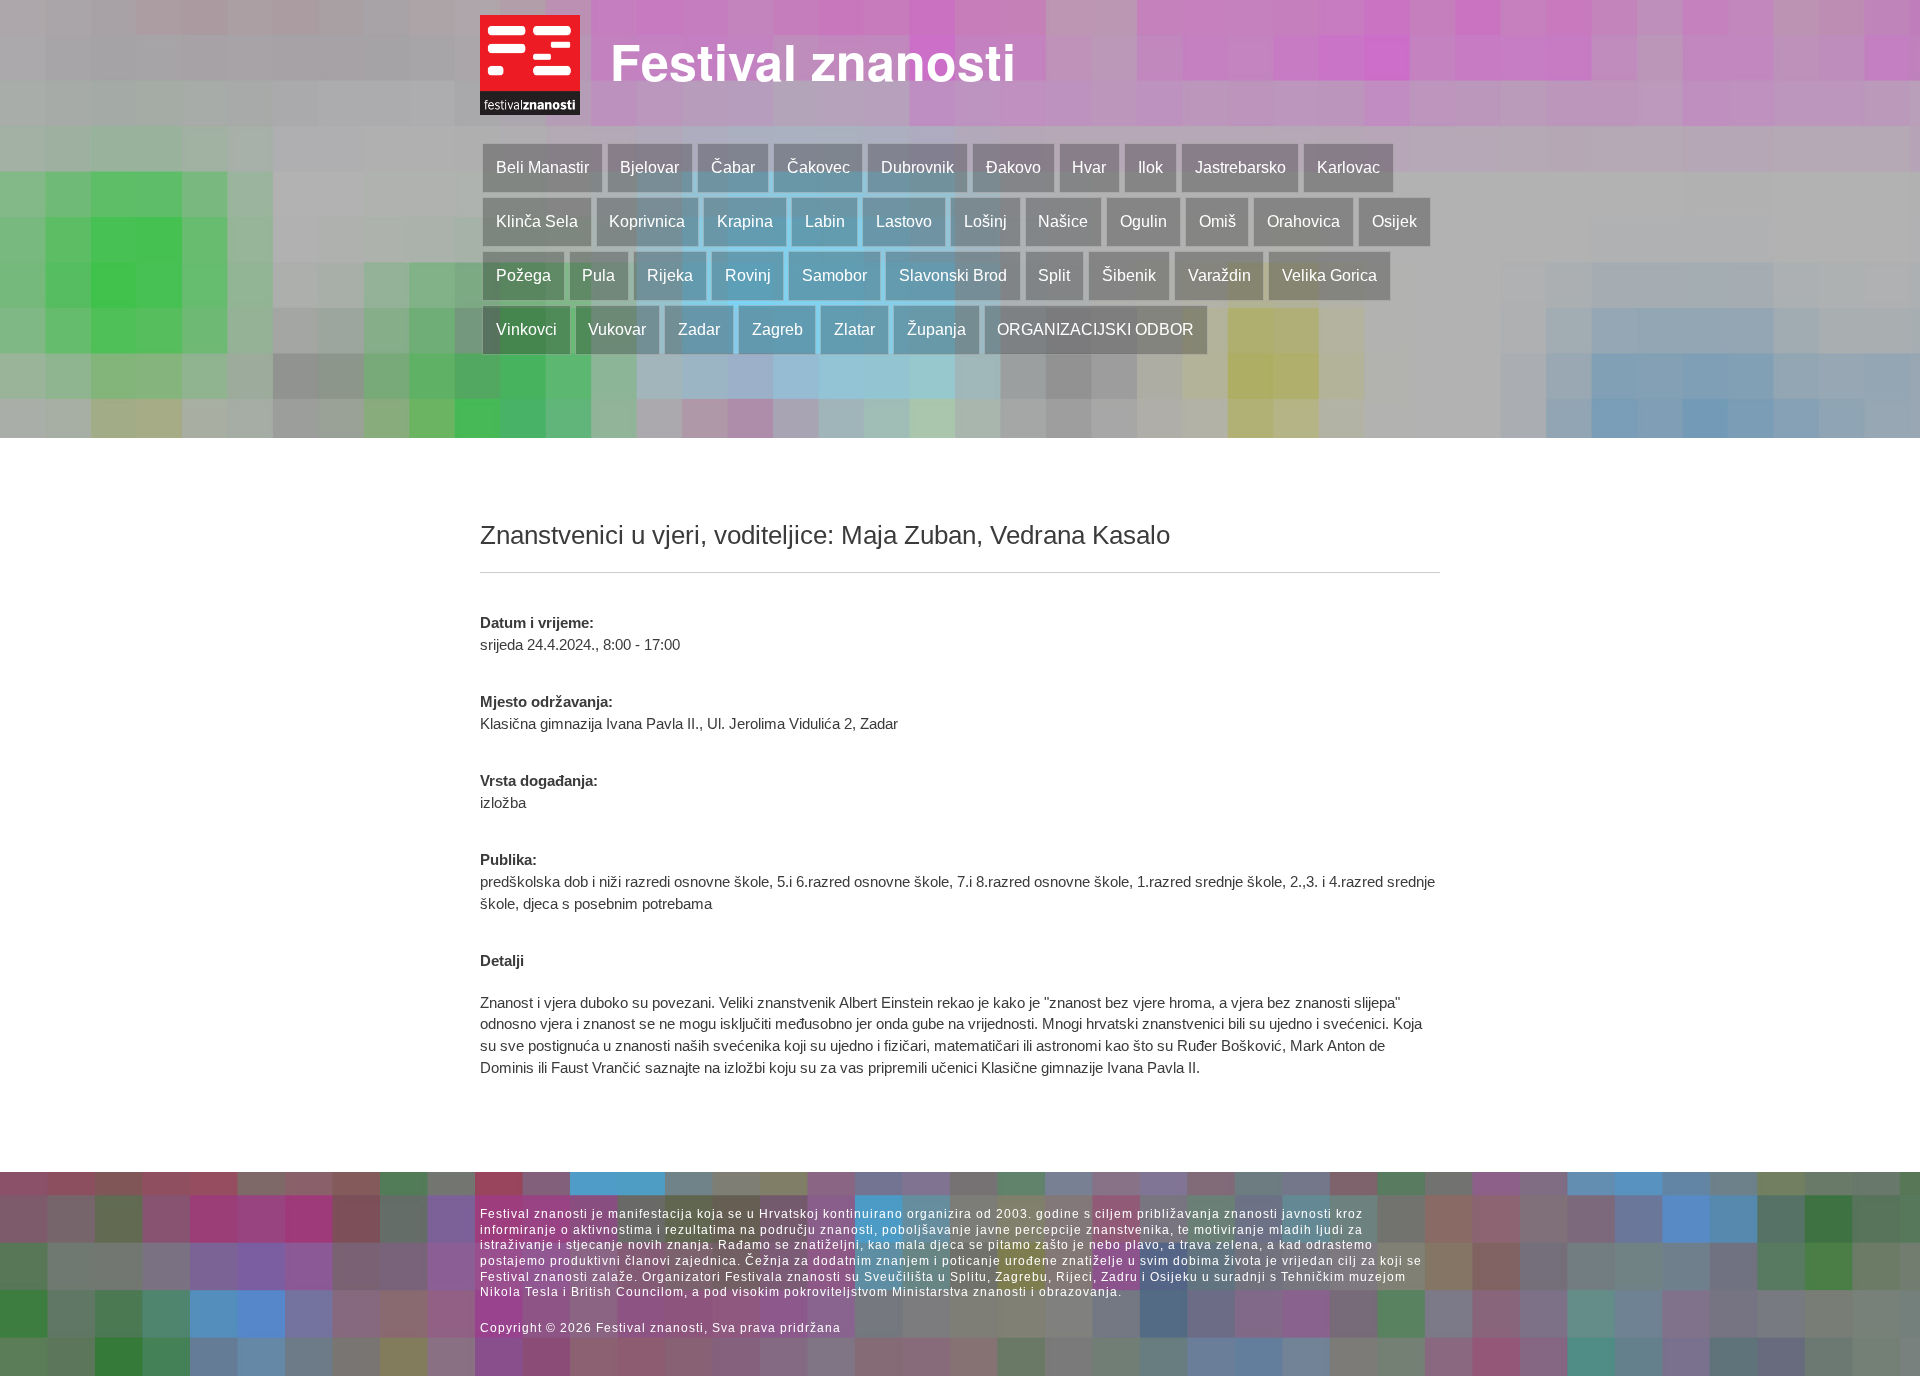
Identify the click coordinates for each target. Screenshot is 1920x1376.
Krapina (745, 221)
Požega (523, 275)
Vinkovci (526, 329)
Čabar (733, 167)
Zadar (699, 329)
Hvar (1089, 167)
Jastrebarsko (1240, 167)
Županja (936, 329)
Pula (598, 275)
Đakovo (1013, 167)
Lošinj (985, 221)
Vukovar (617, 329)
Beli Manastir (542, 167)
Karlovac (1348, 167)
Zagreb (777, 329)
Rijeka (670, 275)
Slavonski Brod (953, 275)
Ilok (1150, 167)
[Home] (530, 65)
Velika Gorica (1329, 275)
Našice (1063, 221)
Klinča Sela (537, 221)
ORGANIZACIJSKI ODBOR (1095, 329)
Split (1054, 275)
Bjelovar (649, 167)
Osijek (1394, 221)
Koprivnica (647, 221)
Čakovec (818, 167)
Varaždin (1219, 275)
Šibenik (1129, 275)
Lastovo (904, 221)
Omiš (1217, 221)
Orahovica (1303, 221)
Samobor (834, 275)
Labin (825, 221)
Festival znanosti (813, 60)
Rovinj (748, 275)
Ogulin (1143, 221)
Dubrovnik (917, 167)
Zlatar (854, 329)
